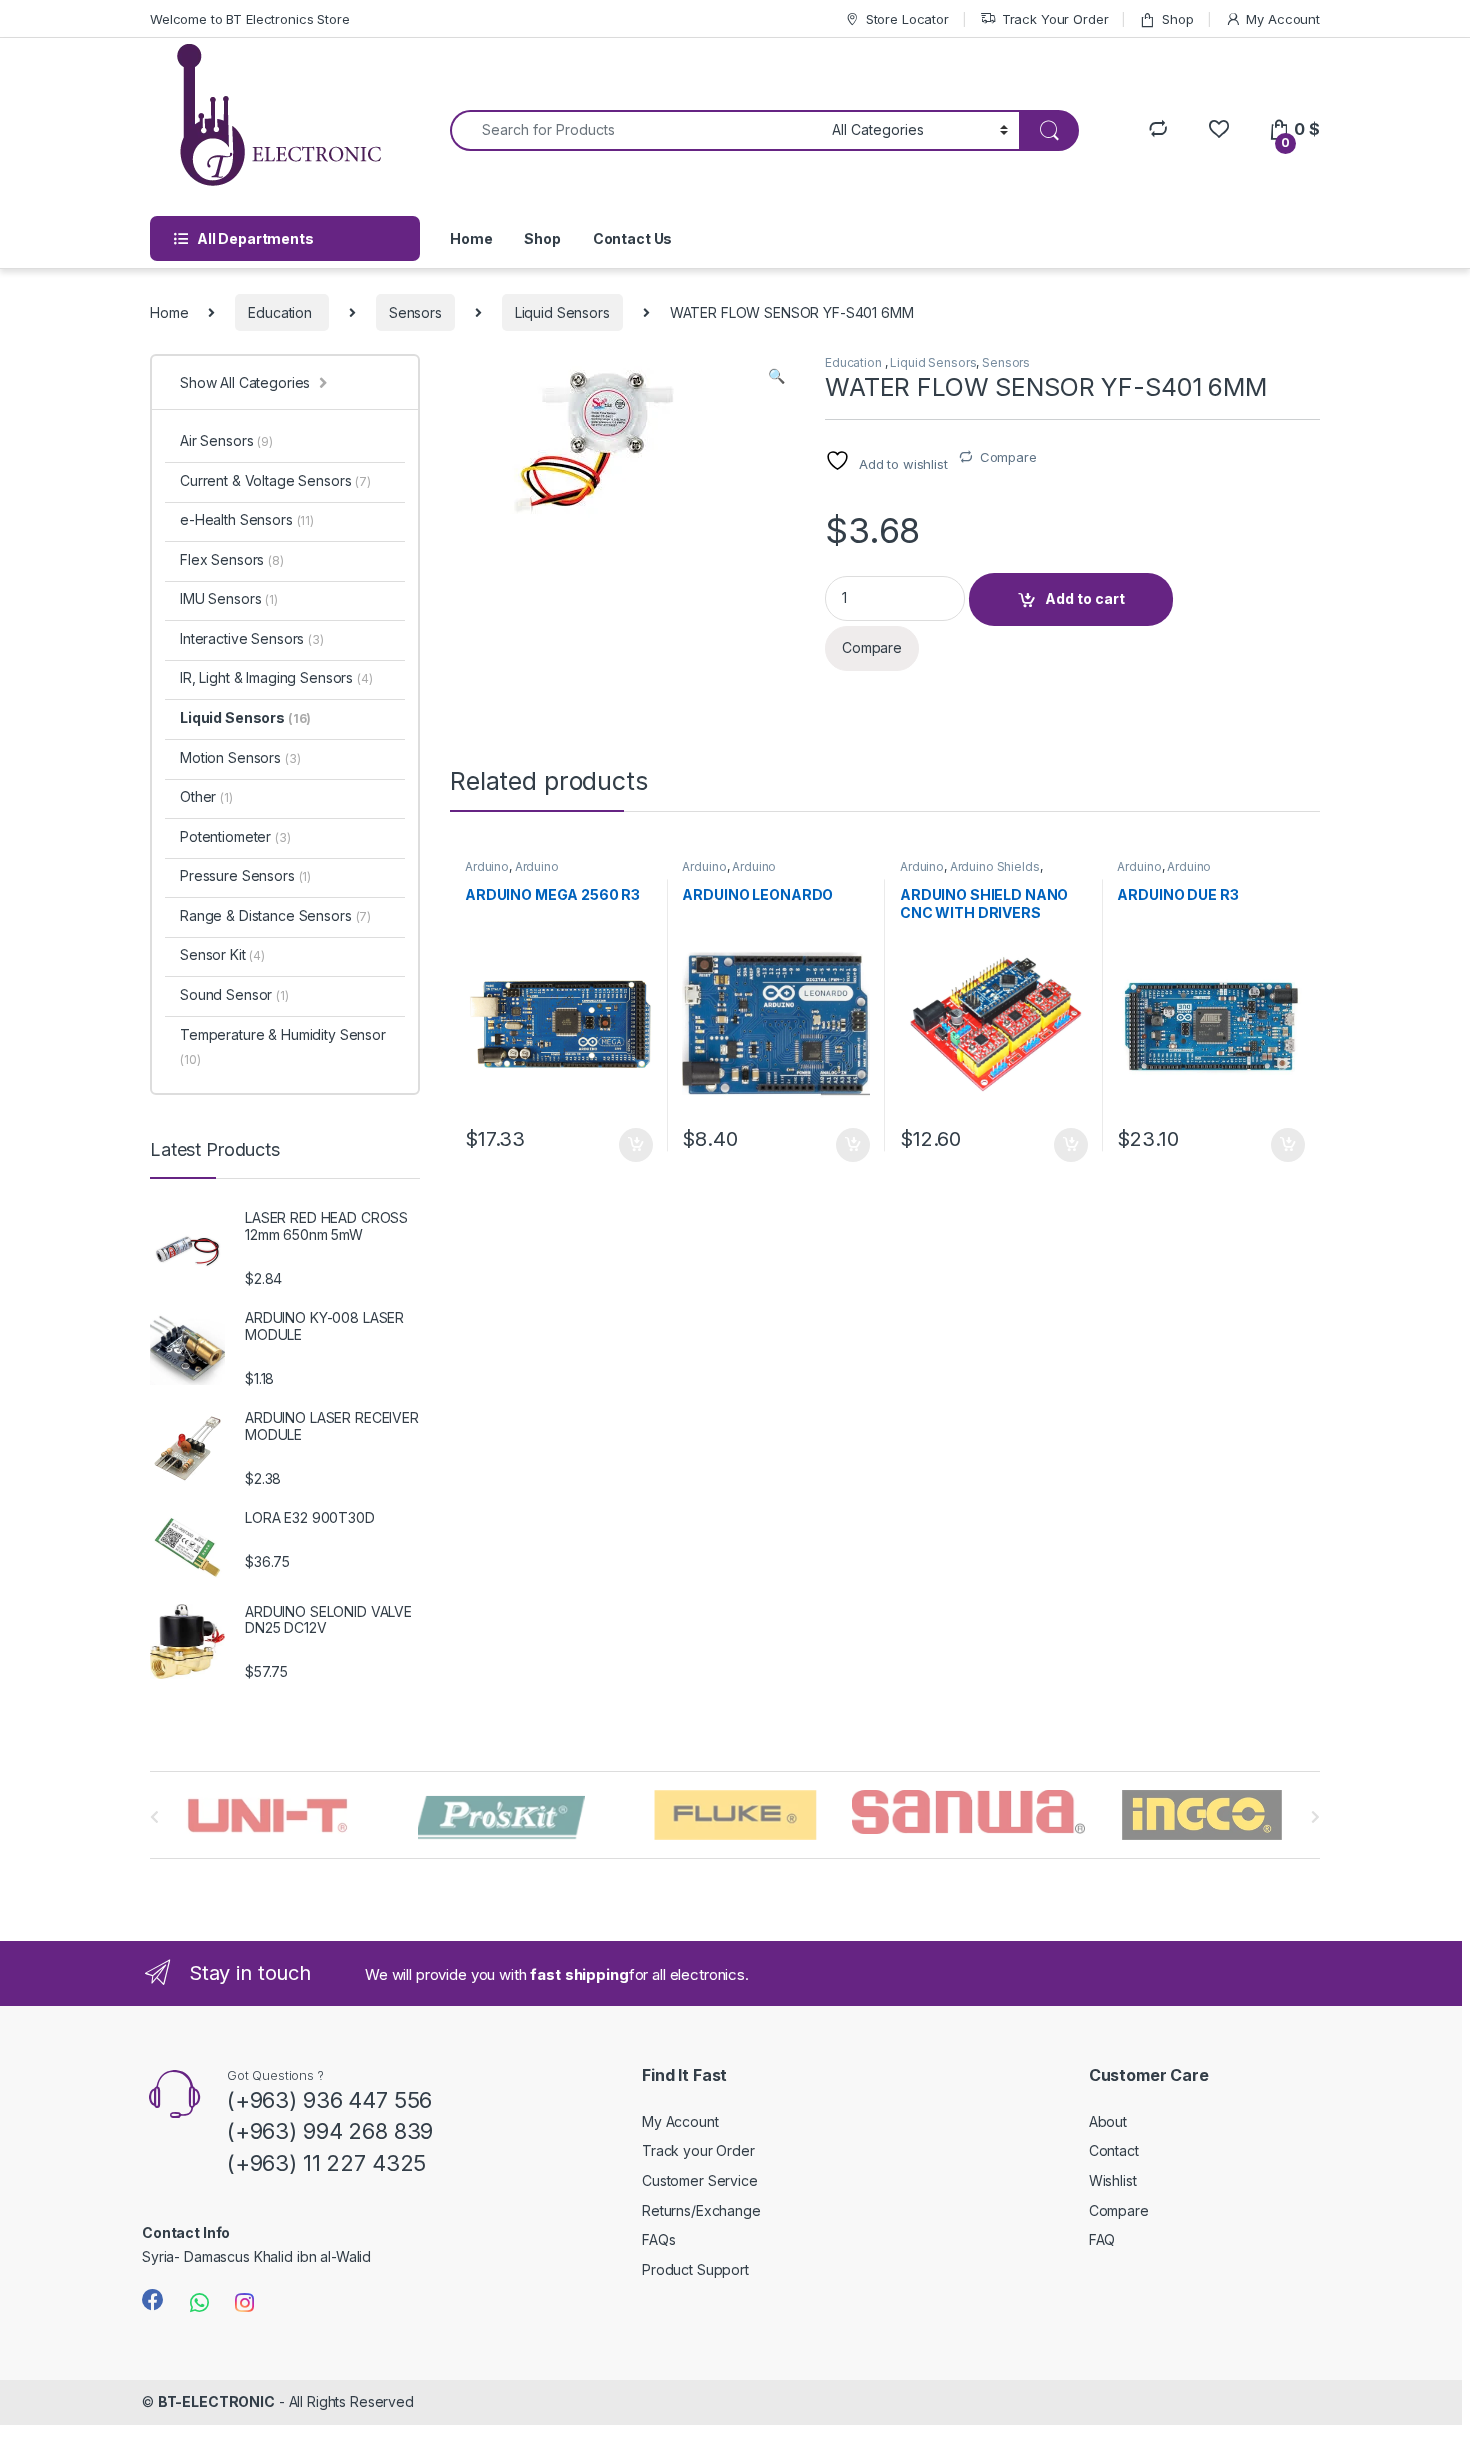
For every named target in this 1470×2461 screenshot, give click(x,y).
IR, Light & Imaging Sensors (276, 677)
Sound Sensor (234, 994)
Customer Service (700, 2180)
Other (206, 796)
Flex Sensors (232, 559)
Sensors (415, 312)
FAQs (658, 2239)
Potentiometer (235, 836)
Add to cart (1085, 598)
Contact (1114, 2150)
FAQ (1102, 2239)
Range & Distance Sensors (275, 915)
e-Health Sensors (247, 519)
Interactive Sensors (252, 638)
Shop (1177, 19)
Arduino (487, 866)
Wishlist (1113, 2180)
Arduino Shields (995, 866)
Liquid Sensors (562, 312)
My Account (1283, 19)
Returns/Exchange (701, 2210)
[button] (776, 376)
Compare (1008, 457)
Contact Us (633, 238)
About (1108, 2121)
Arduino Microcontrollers (512, 873)
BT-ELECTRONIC (216, 2401)
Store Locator (907, 19)
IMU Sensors (229, 598)
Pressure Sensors (245, 875)
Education (282, 312)
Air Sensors (226, 440)
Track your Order (698, 2150)
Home (471, 238)
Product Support (695, 2269)
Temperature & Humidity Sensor (283, 1046)
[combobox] (635, 130)
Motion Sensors (240, 757)
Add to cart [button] (636, 1145)
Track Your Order (1055, 19)
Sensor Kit (222, 954)
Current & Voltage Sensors (275, 480)
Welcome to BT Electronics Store (250, 19)
